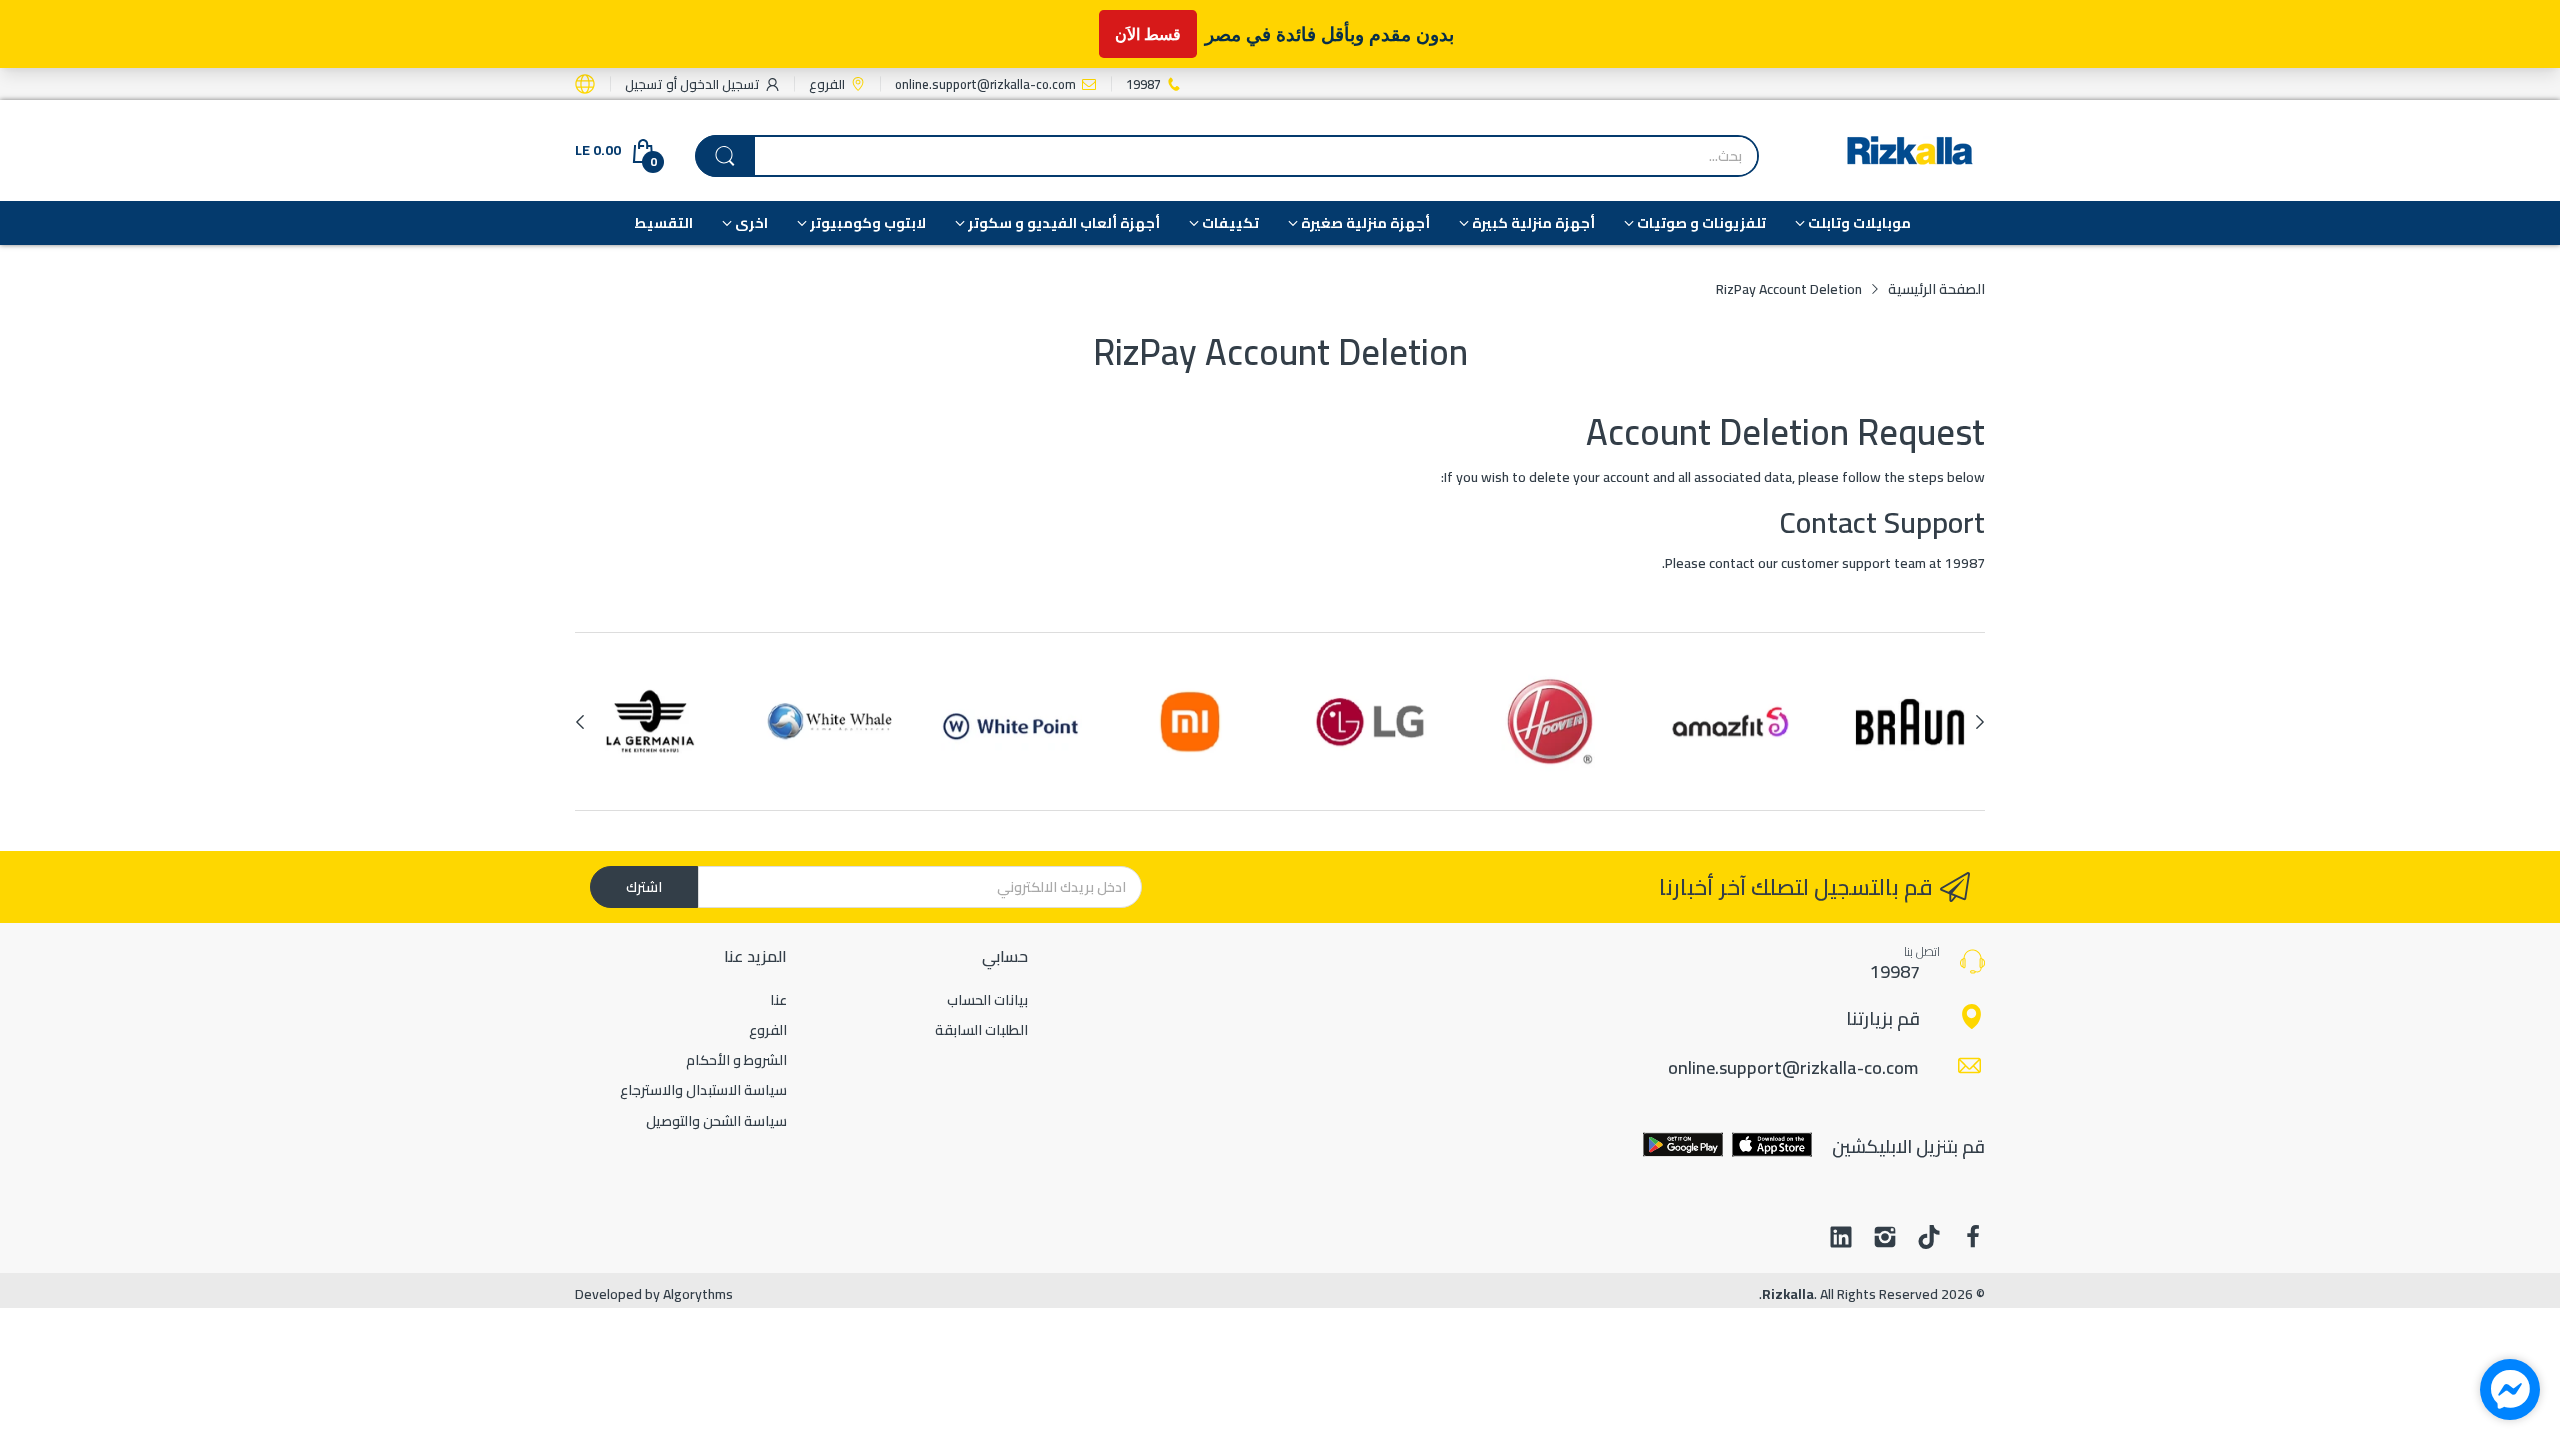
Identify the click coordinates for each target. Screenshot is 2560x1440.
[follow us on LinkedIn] (1841, 1239)
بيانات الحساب (987, 1000)
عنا (778, 1000)
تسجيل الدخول (718, 84)
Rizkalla (1788, 1294)
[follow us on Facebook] (1973, 1239)
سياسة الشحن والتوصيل (716, 1121)
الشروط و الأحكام (736, 1060)
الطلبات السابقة (981, 1030)
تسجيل (644, 84)
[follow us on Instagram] (1885, 1239)
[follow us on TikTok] (1929, 1239)
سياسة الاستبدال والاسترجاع (703, 1090)
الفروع (768, 1030)
